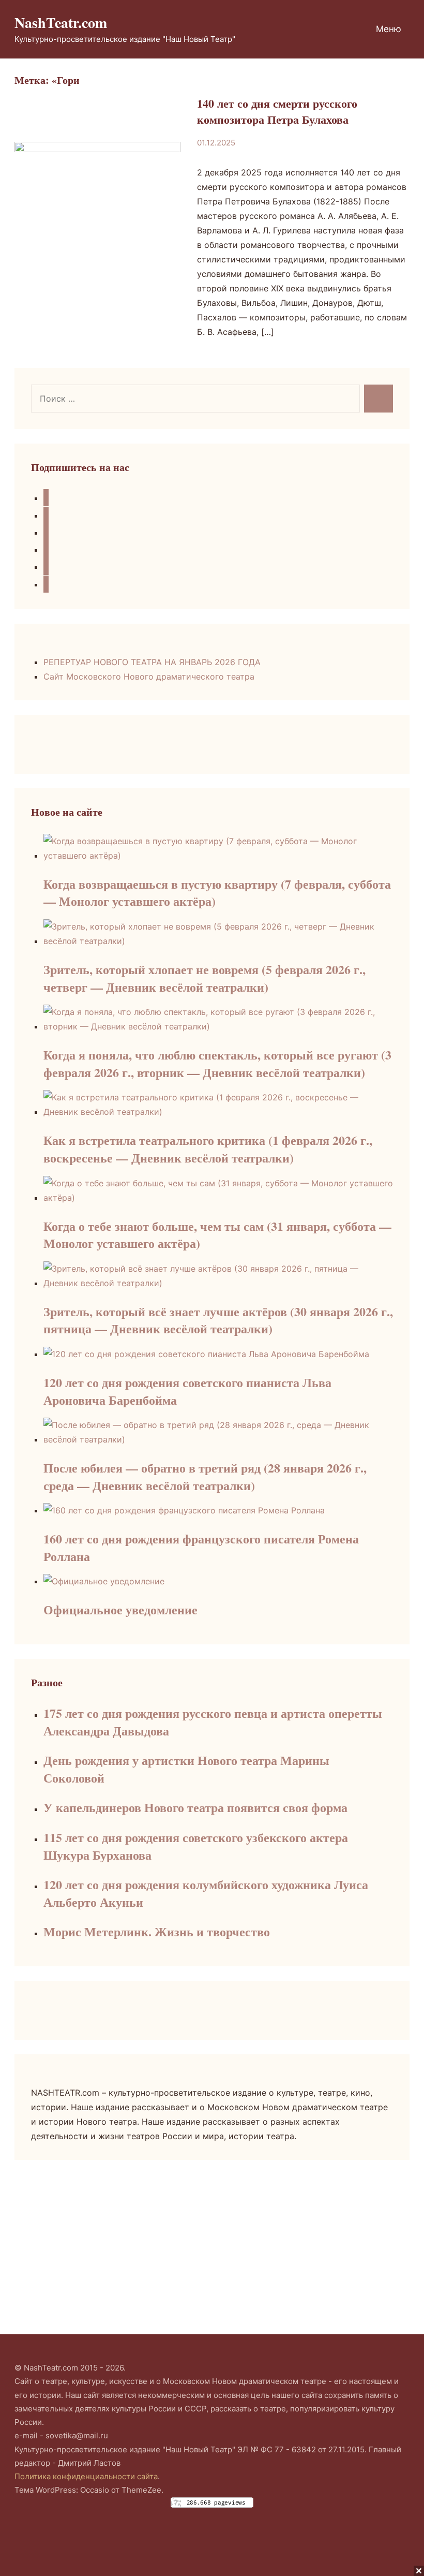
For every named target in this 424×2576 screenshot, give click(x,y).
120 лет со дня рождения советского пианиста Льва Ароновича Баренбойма (187, 1391)
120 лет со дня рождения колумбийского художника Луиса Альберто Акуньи (206, 1893)
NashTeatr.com (61, 23)
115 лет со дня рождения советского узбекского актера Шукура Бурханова (196, 1846)
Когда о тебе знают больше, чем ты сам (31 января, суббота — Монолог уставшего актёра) (217, 1235)
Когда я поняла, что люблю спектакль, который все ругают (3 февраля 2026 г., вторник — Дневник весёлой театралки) (217, 1063)
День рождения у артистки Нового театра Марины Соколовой (186, 1769)
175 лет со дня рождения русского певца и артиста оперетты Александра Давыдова (213, 1722)
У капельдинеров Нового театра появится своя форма (195, 1807)
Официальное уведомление (120, 1609)
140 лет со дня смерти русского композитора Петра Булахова (277, 111)
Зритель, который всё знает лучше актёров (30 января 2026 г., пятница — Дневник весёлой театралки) (218, 1320)
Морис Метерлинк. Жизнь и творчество (157, 1931)
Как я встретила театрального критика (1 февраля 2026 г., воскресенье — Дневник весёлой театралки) (208, 1149)
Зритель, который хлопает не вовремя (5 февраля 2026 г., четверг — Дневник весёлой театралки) (205, 978)
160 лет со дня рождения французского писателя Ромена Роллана (201, 1547)
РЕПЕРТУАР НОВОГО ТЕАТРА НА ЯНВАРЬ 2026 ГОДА (152, 662)
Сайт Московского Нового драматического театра (149, 676)
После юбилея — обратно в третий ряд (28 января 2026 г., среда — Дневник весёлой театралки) (205, 1476)
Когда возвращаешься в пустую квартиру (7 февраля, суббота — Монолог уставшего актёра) (217, 893)
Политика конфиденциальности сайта (86, 2476)
